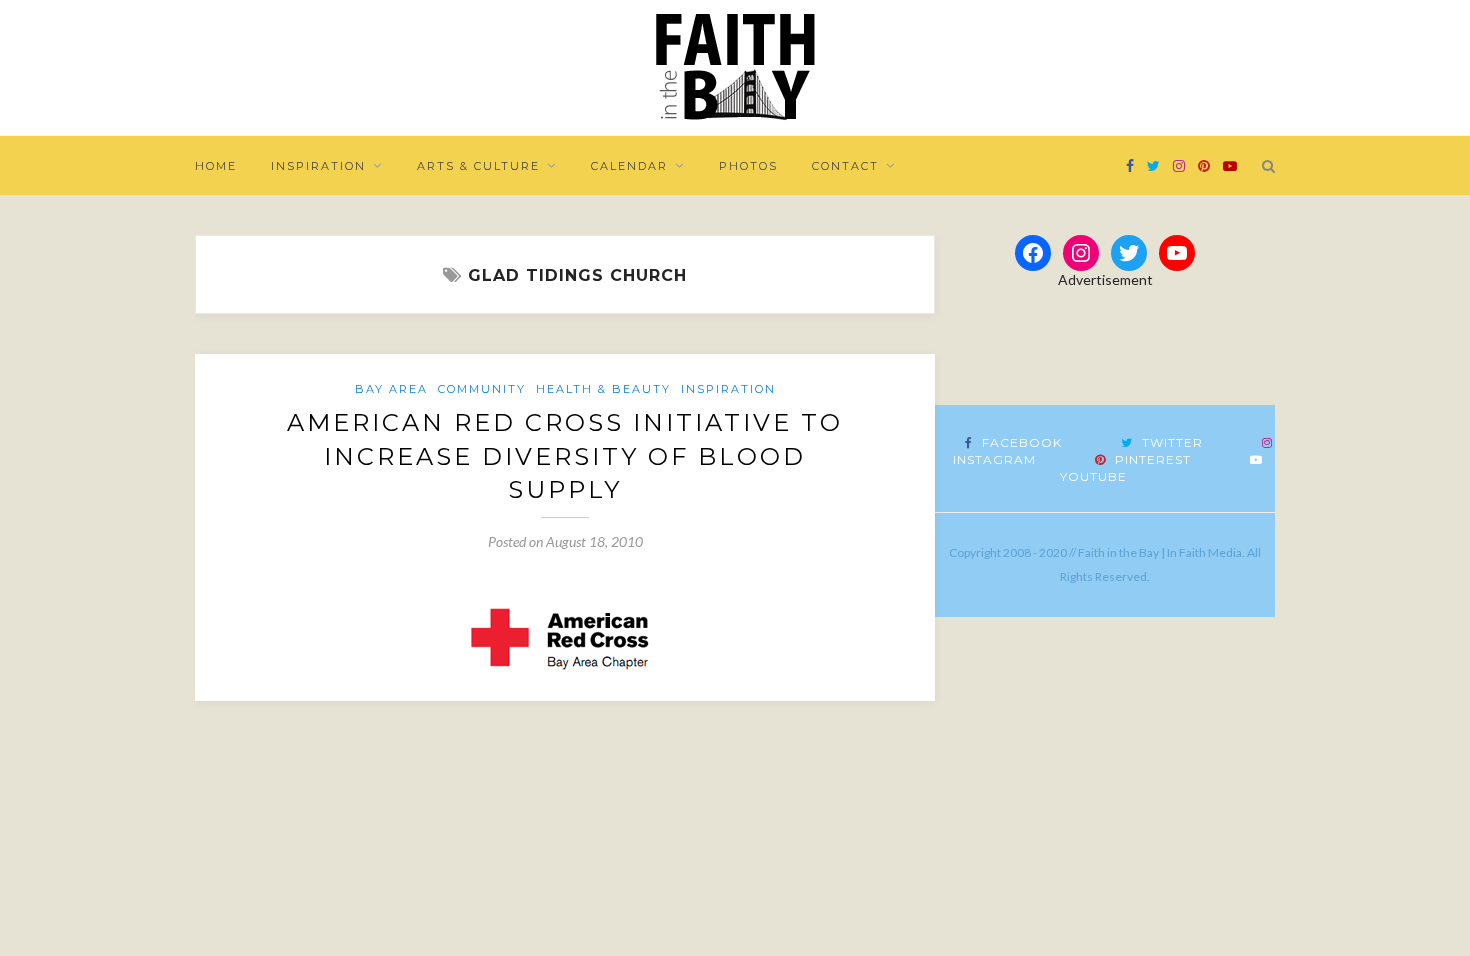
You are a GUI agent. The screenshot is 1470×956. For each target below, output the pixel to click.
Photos (748, 166)
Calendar (629, 166)
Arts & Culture (478, 166)
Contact (845, 166)
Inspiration (318, 166)
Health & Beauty (603, 389)
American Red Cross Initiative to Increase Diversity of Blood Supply (565, 456)
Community (482, 389)
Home (216, 166)
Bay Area (391, 389)
